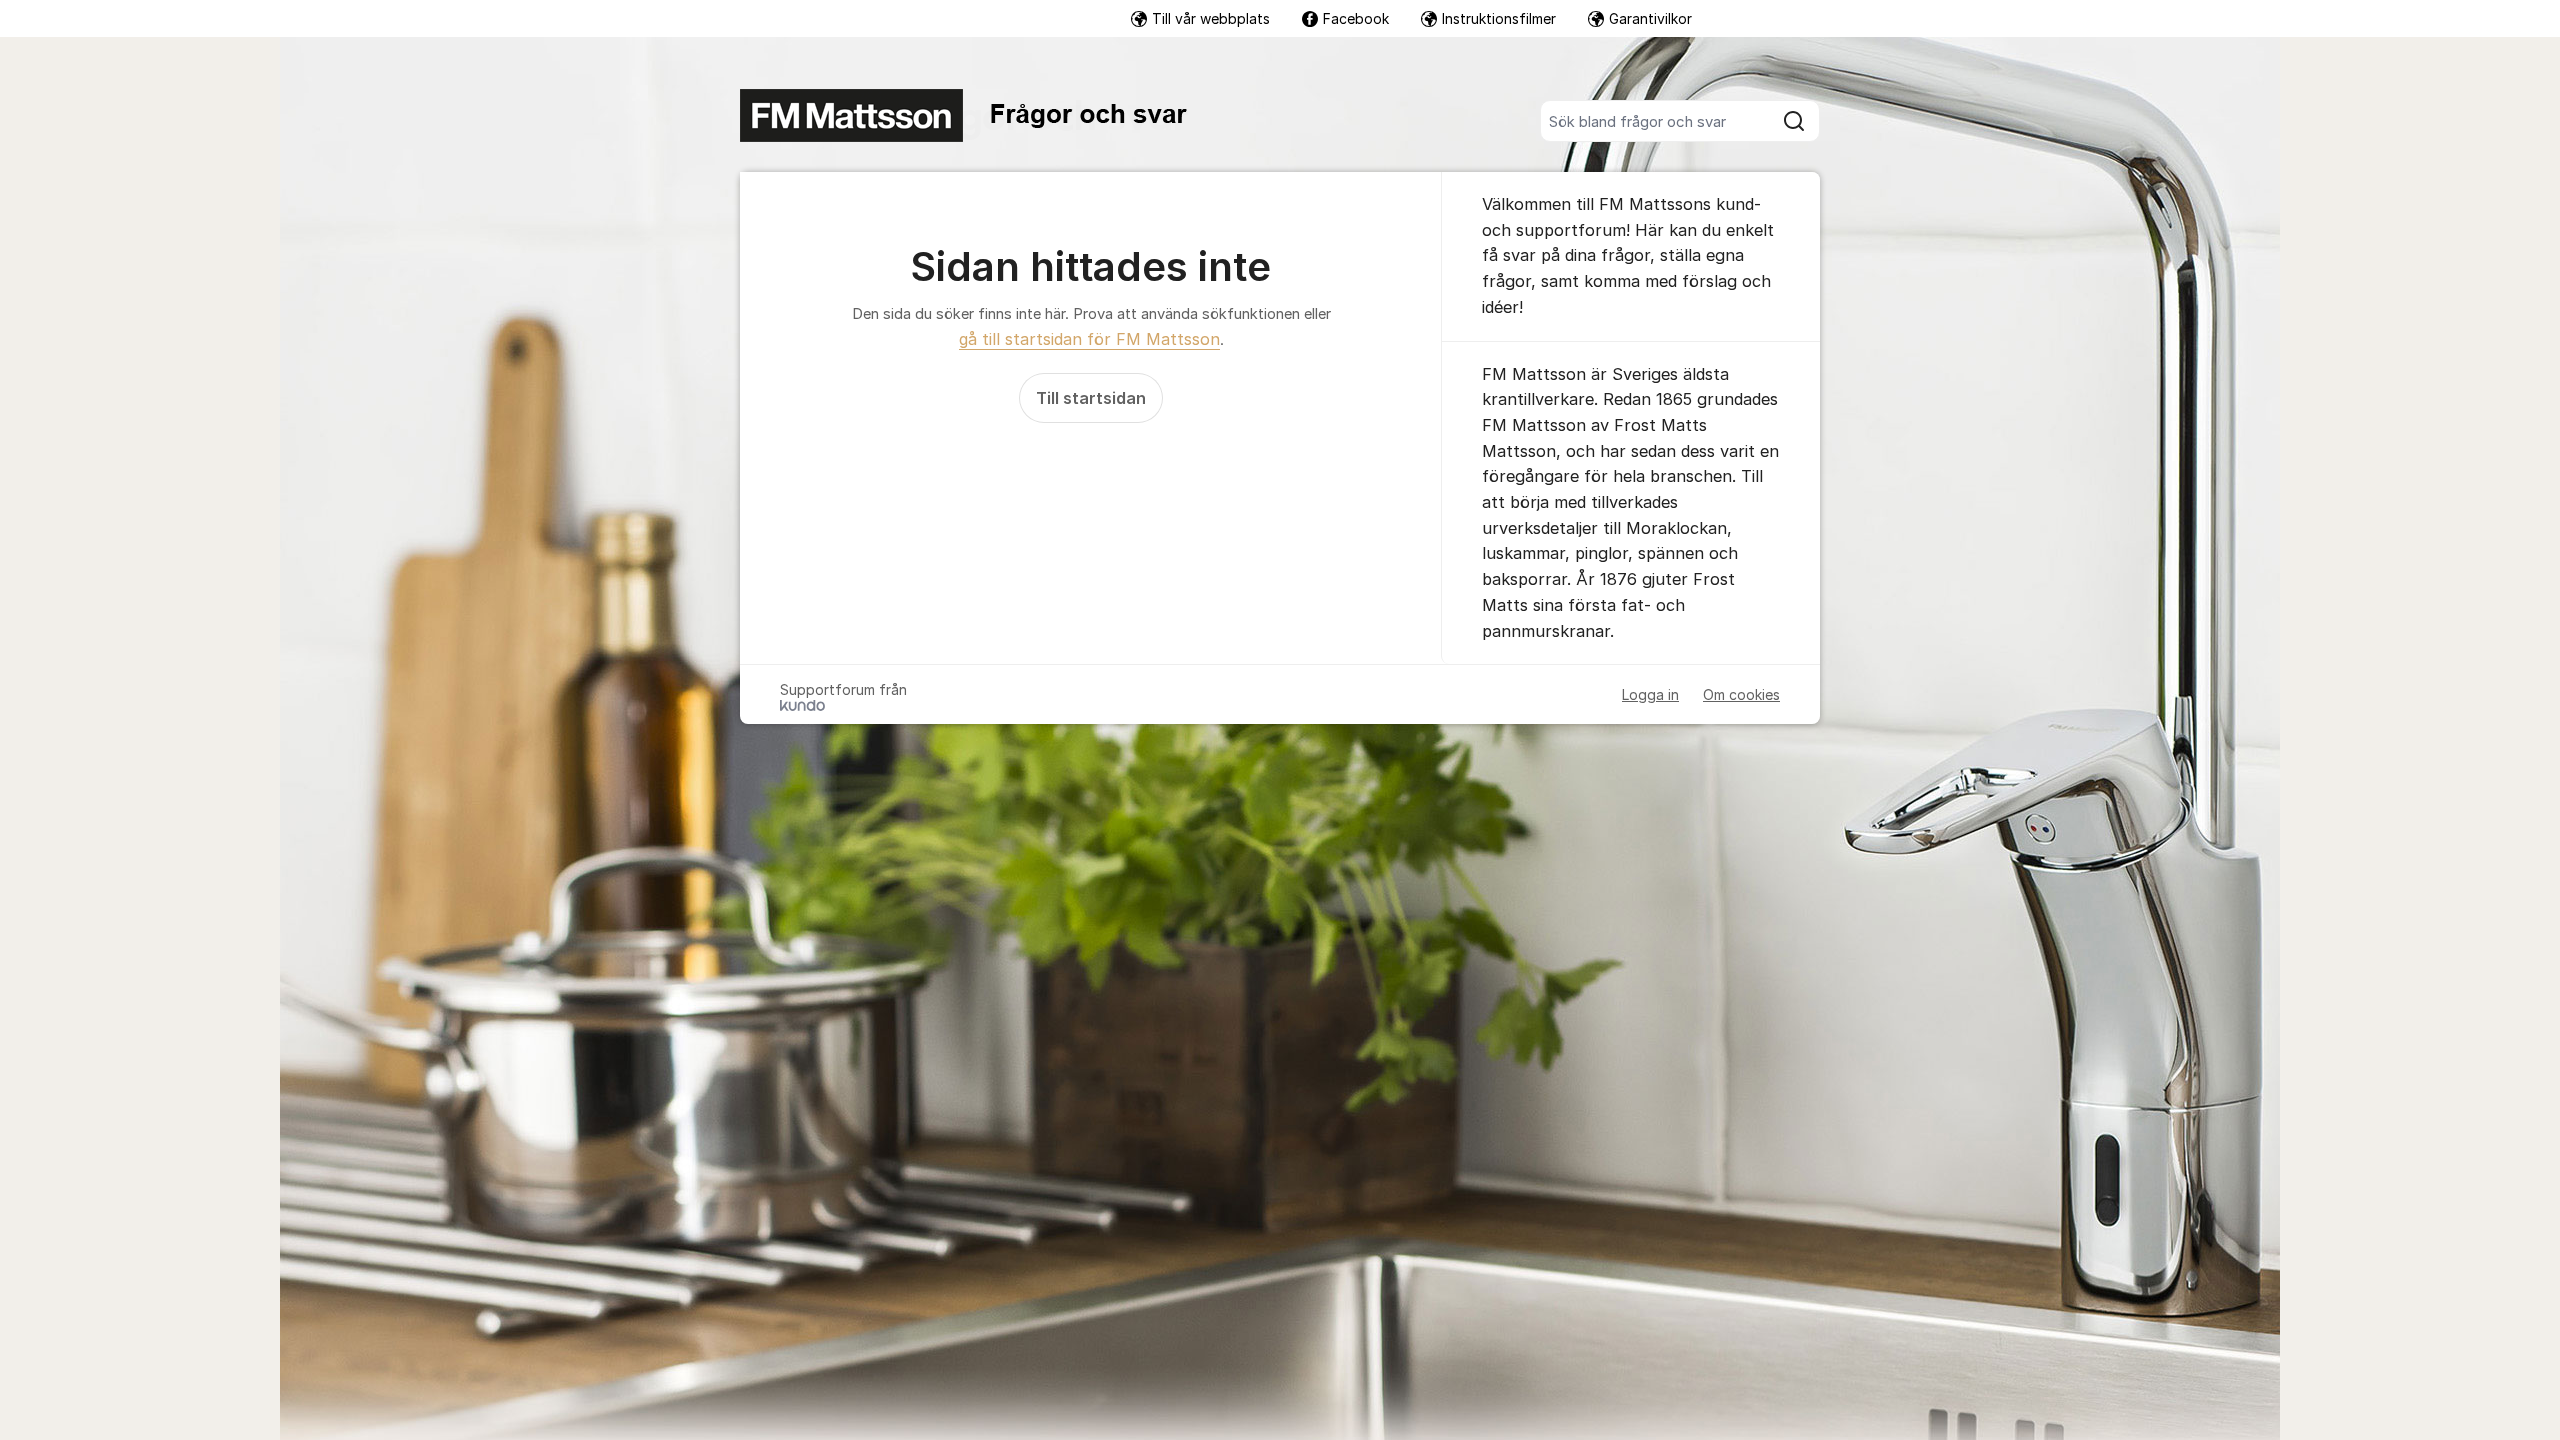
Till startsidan (1091, 398)
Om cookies (1741, 694)
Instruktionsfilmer (1499, 18)
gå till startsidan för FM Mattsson (1089, 339)
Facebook (1356, 18)
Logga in (1650, 694)
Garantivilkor (1650, 18)
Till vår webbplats (1211, 18)
